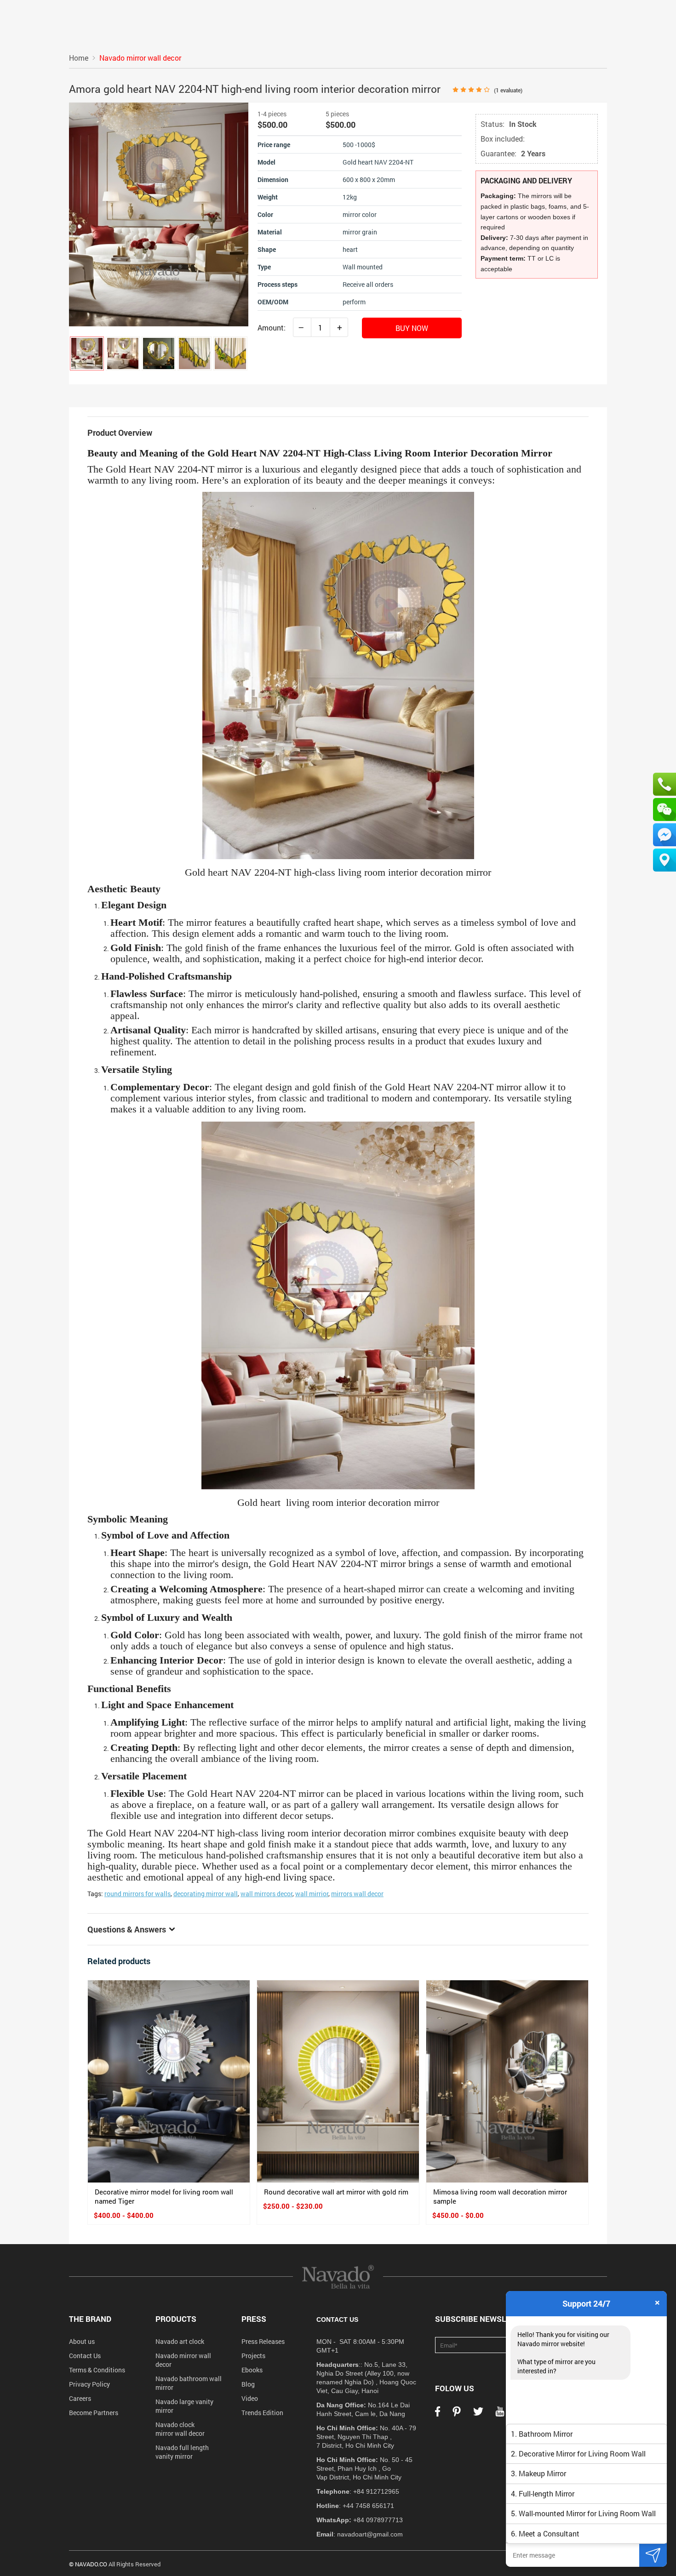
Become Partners (94, 2413)
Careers (80, 2398)
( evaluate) (508, 90)
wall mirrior (312, 1894)
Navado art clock (180, 2341)
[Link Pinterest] (457, 2414)
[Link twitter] (478, 2414)
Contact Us (85, 2356)
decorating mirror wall (206, 1894)
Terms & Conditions (97, 2370)
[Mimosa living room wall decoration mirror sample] (507, 2081)
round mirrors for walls (137, 1894)
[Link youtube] (500, 2414)
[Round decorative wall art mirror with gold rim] (338, 2081)
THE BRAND (90, 2319)
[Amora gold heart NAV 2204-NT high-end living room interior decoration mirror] (87, 353)
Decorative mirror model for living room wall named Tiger (164, 2196)
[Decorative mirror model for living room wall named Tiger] (169, 2081)
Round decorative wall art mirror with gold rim (336, 2192)
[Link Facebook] (438, 2414)
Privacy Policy (89, 2384)
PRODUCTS (176, 2319)
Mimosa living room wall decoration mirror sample (500, 2196)
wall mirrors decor (266, 1894)
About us (82, 2341)
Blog (248, 2384)
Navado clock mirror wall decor (180, 2429)
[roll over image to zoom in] (159, 214)
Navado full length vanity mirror (182, 2452)
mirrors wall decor (357, 1894)
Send (653, 2555)
